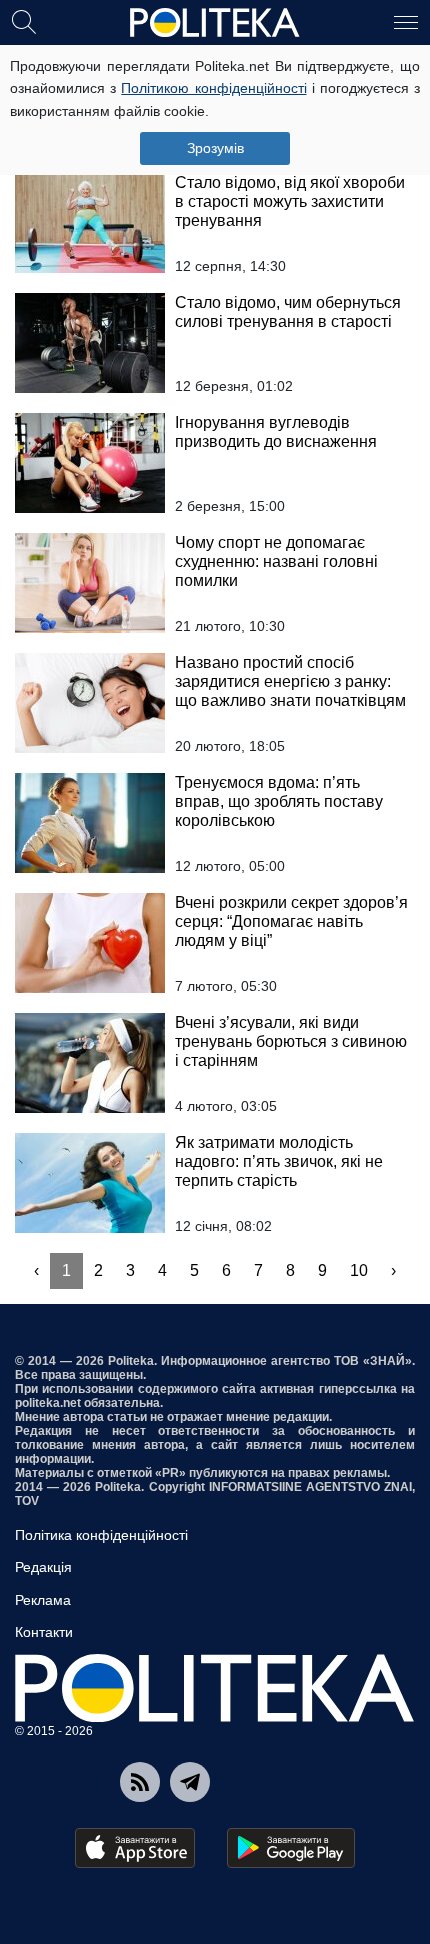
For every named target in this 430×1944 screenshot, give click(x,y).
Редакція (43, 1567)
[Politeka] (215, 23)
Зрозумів (215, 148)
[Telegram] (190, 1782)
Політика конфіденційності (101, 1535)
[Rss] (140, 1782)
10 (359, 1270)
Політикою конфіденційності (213, 88)
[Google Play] (291, 1848)
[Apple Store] (135, 1848)
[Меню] (406, 21)
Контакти (44, 1632)
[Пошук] (24, 21)
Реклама (43, 1600)
